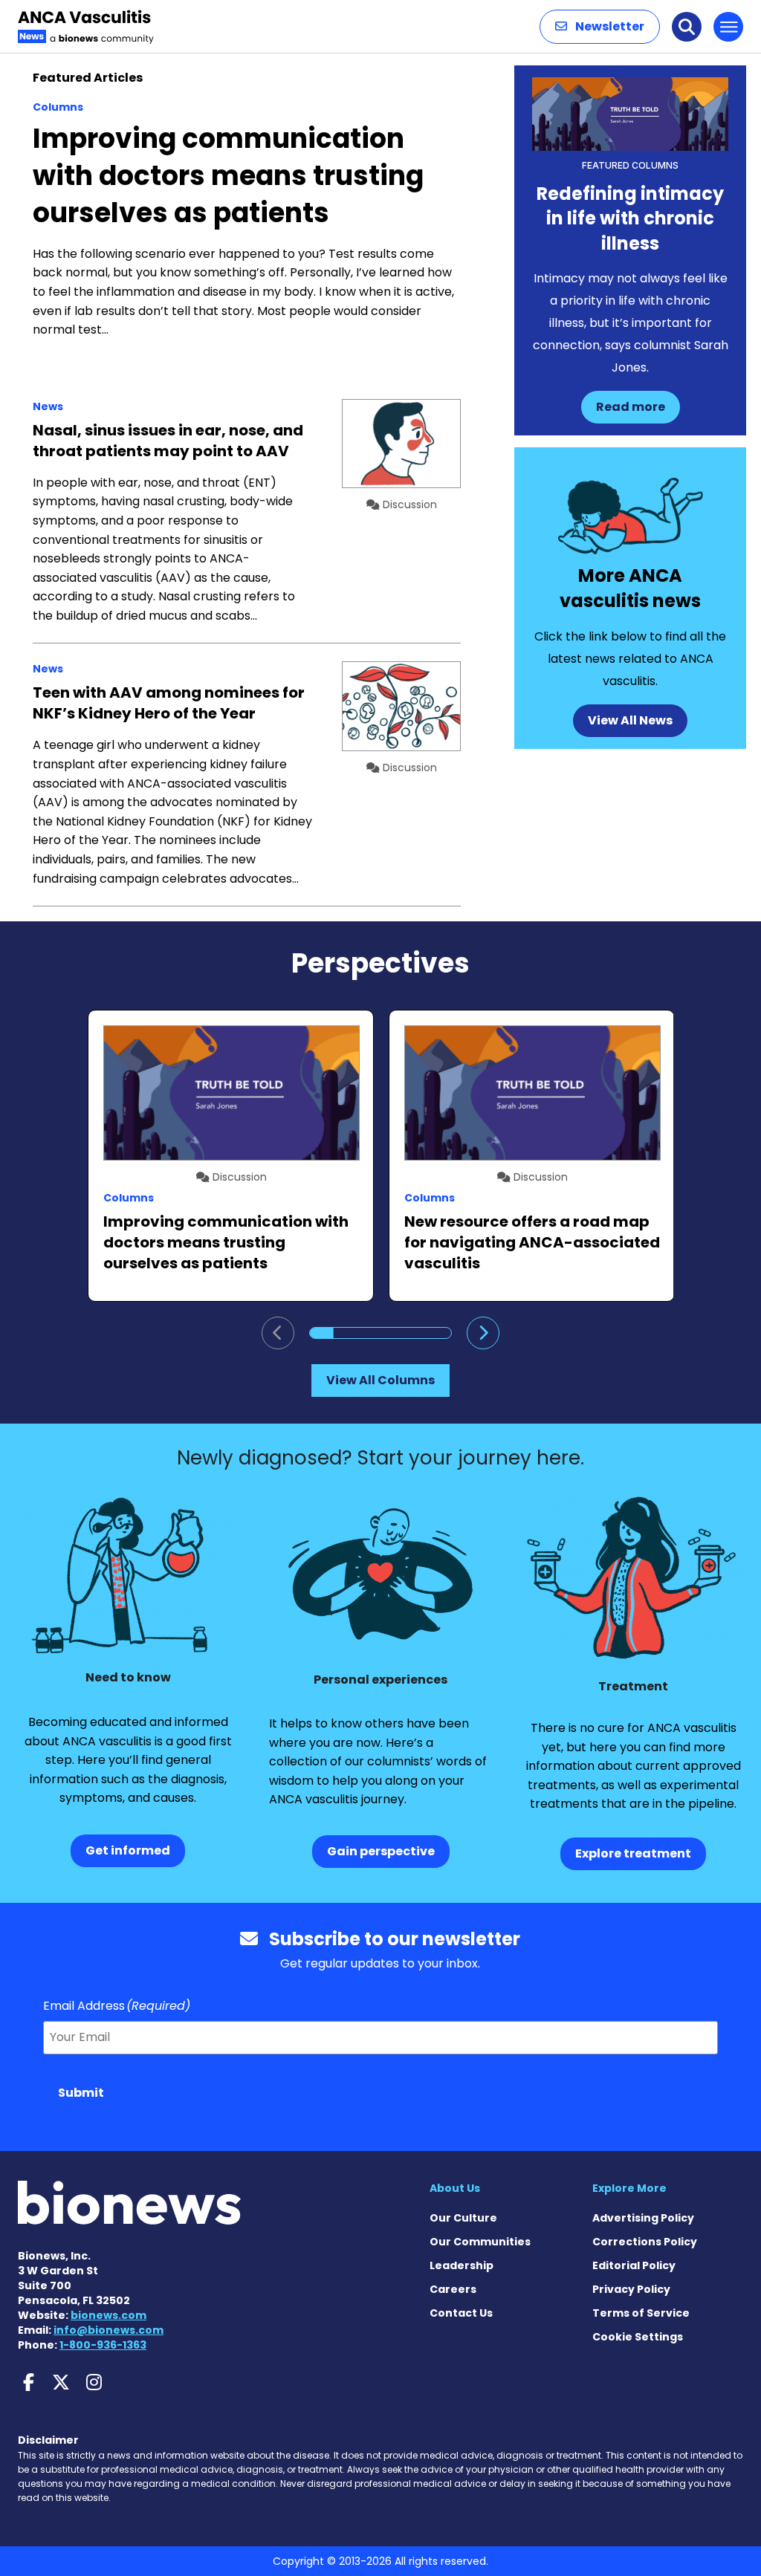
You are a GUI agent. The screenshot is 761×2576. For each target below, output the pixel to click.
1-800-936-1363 (103, 2345)
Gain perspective (381, 1851)
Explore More (629, 2188)
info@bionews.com (109, 2330)
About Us (455, 2188)
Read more (631, 407)
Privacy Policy (631, 2289)
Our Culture (463, 2218)
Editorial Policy (634, 2265)
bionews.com (109, 2315)
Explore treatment (633, 1853)
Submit (81, 2093)
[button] (600, 27)
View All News (630, 720)
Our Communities (480, 2242)
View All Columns (380, 1380)
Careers (453, 2289)
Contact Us (461, 2313)
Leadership (462, 2265)
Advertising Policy (643, 2218)
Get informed (128, 1850)
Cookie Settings (638, 2337)
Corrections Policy (645, 2242)
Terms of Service (641, 2313)
